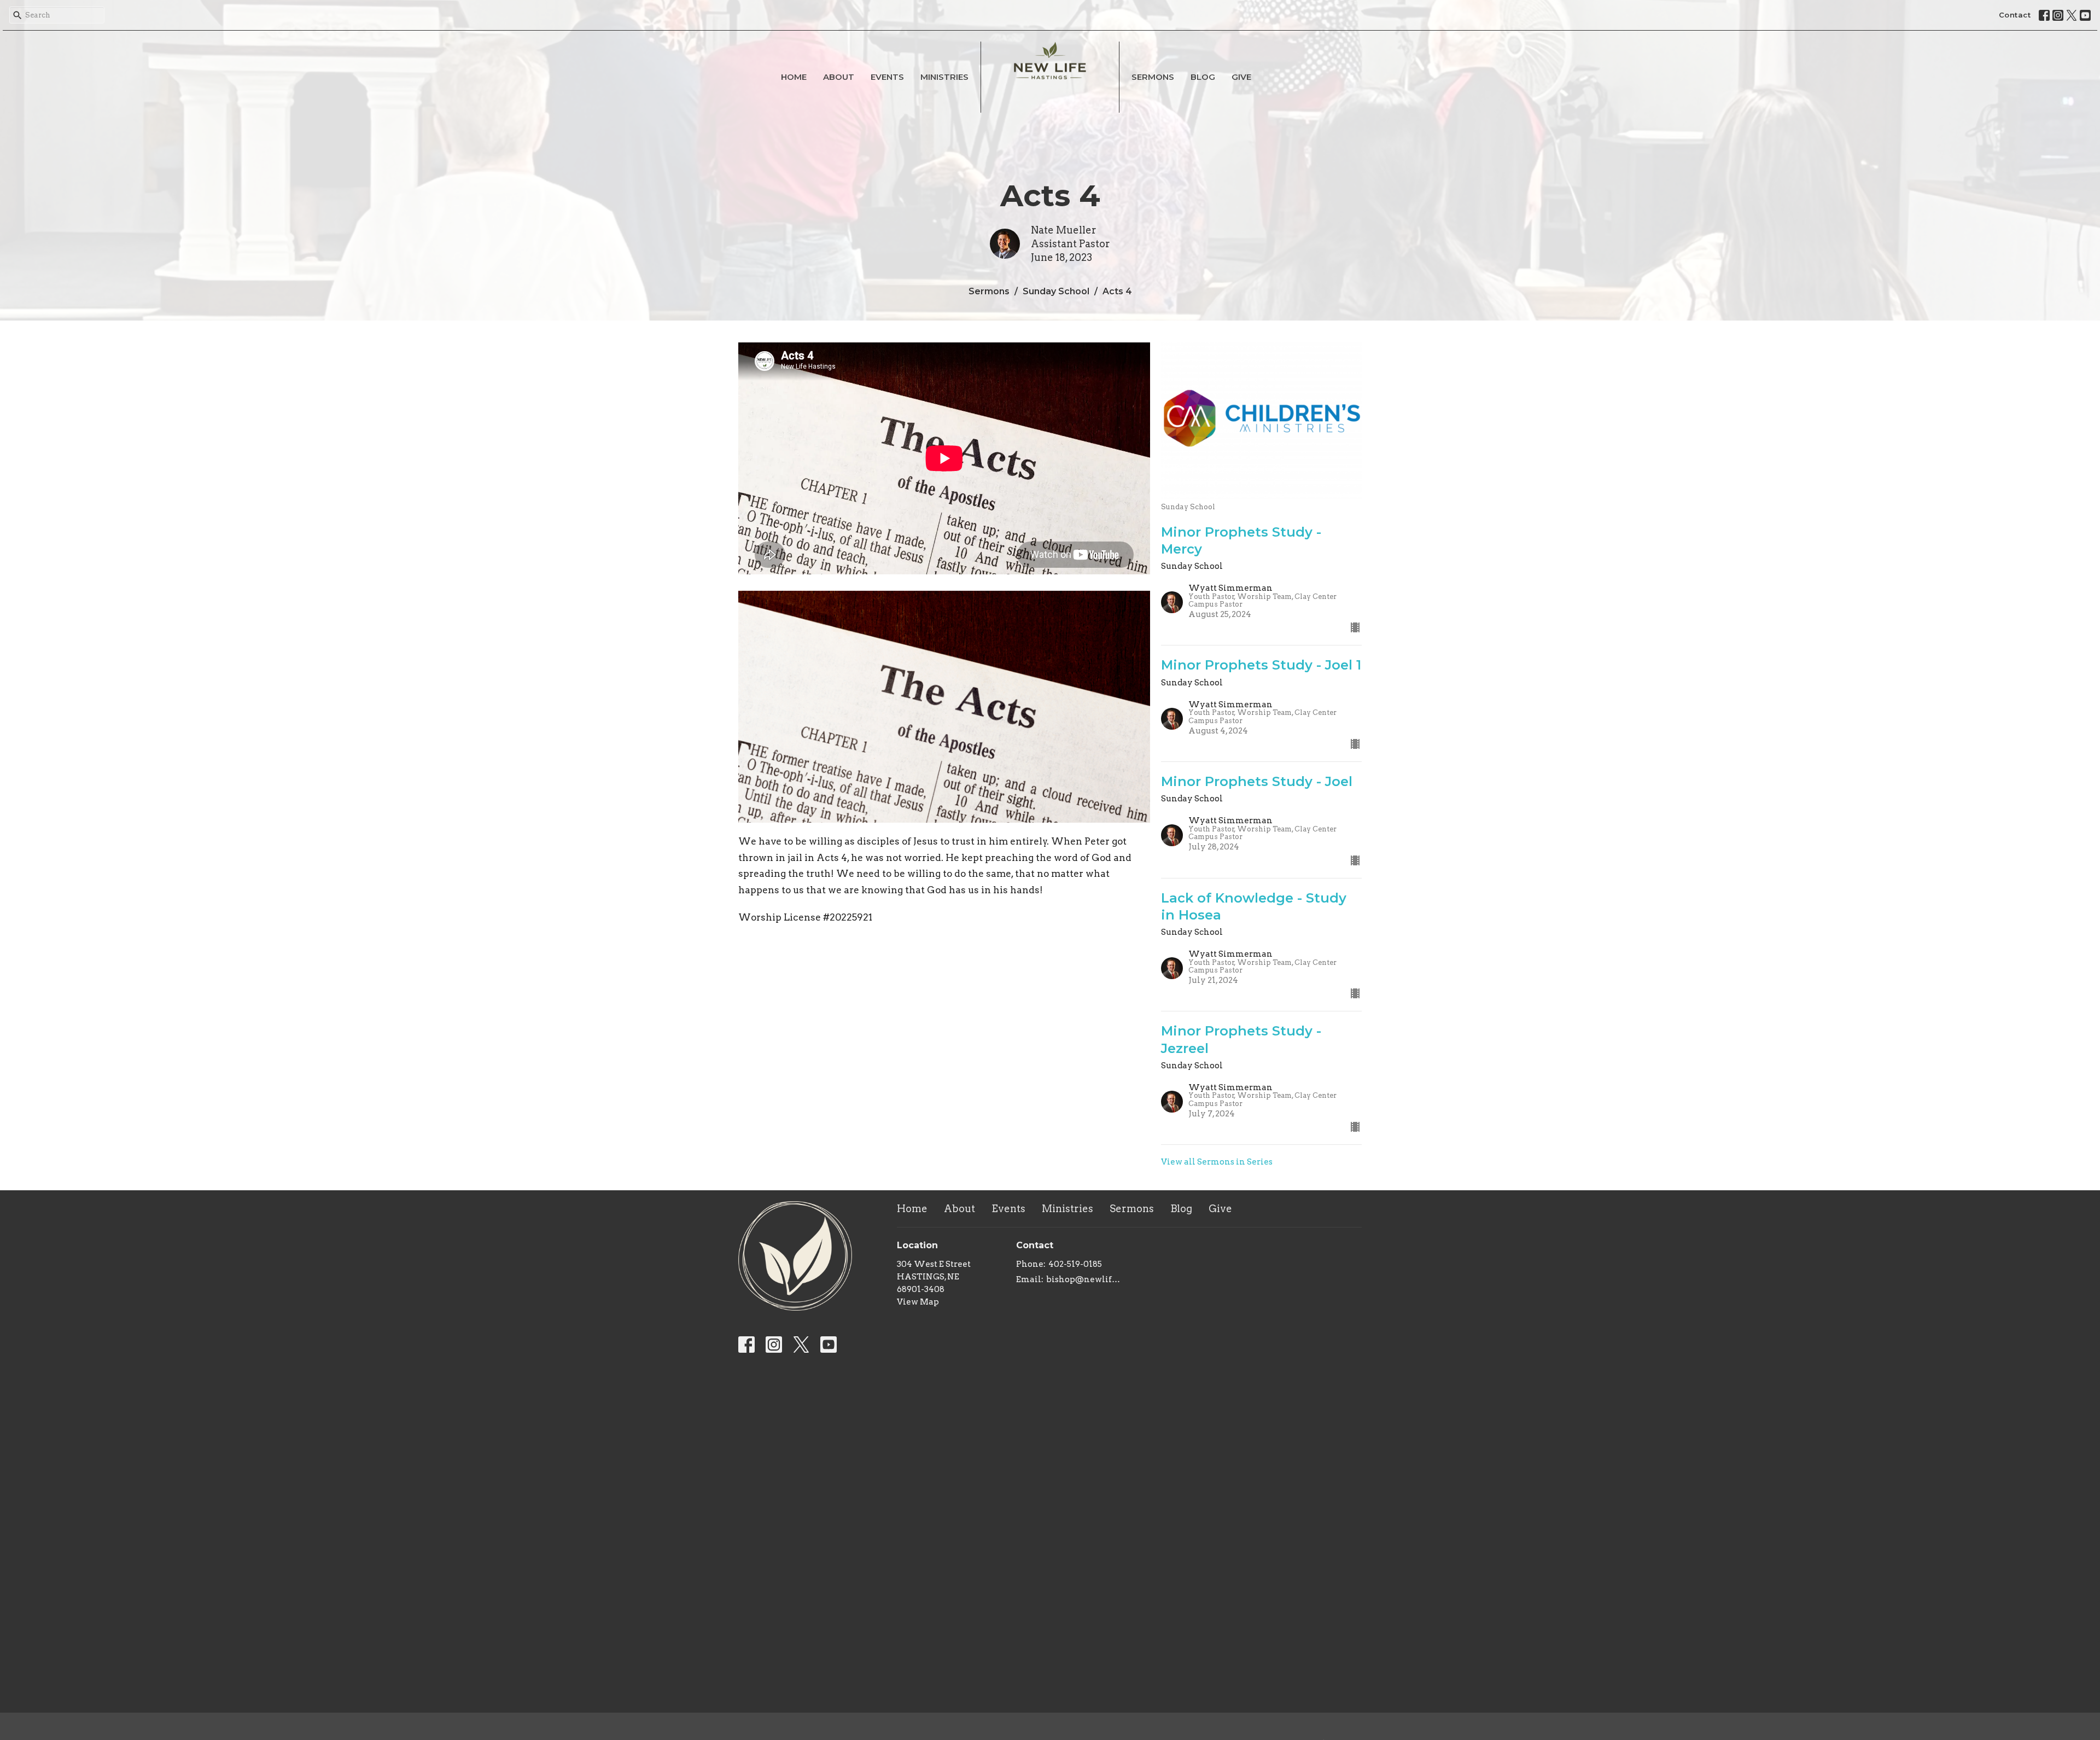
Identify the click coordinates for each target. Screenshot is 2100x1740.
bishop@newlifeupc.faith (1085, 1279)
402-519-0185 (1075, 1264)
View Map (918, 1302)
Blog (1203, 77)
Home (794, 77)
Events (887, 77)
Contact (2015, 15)
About (839, 77)
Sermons (1153, 77)
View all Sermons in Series (1217, 1162)
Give (1241, 77)
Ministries (944, 77)
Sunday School (1056, 291)
